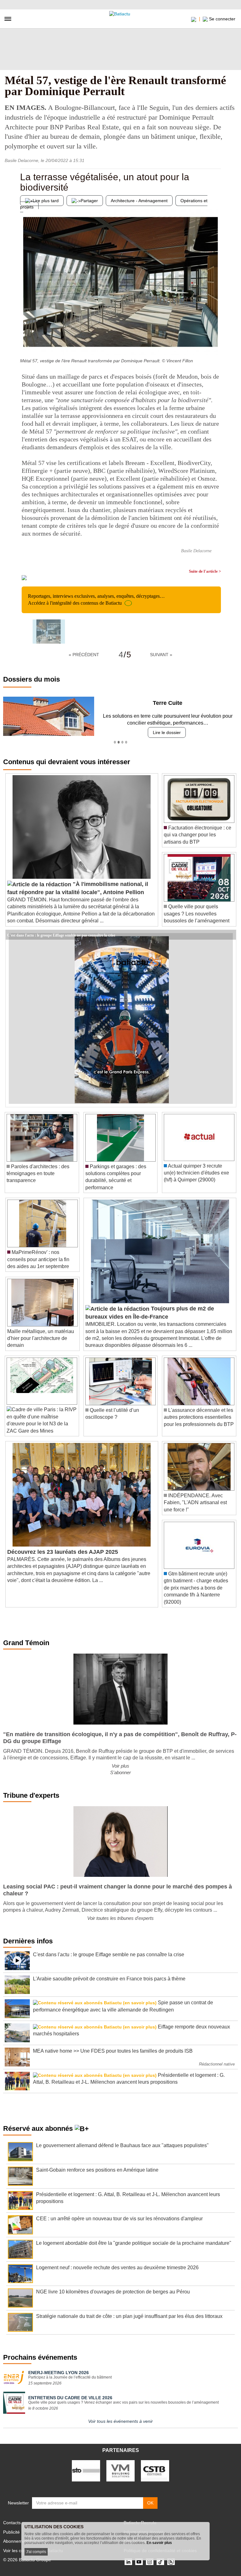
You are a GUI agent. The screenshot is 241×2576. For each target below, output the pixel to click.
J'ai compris (36, 2552)
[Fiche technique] (216, 343)
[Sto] (86, 2471)
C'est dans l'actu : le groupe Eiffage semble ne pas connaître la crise (61, 935)
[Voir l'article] (230, 935)
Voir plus (120, 1766)
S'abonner (120, 1772)
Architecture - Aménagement (139, 201)
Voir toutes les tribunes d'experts (120, 1918)
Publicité (11, 2532)
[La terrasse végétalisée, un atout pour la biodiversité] (25, 343)
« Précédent (84, 655)
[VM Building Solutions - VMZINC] (120, 2471)
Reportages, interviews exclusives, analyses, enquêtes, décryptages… (96, 599)
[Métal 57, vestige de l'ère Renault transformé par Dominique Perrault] (49, 632)
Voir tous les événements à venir (120, 2421)
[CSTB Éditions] (155, 2471)
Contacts (12, 2523)
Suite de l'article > (205, 571)
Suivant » (161, 655)
